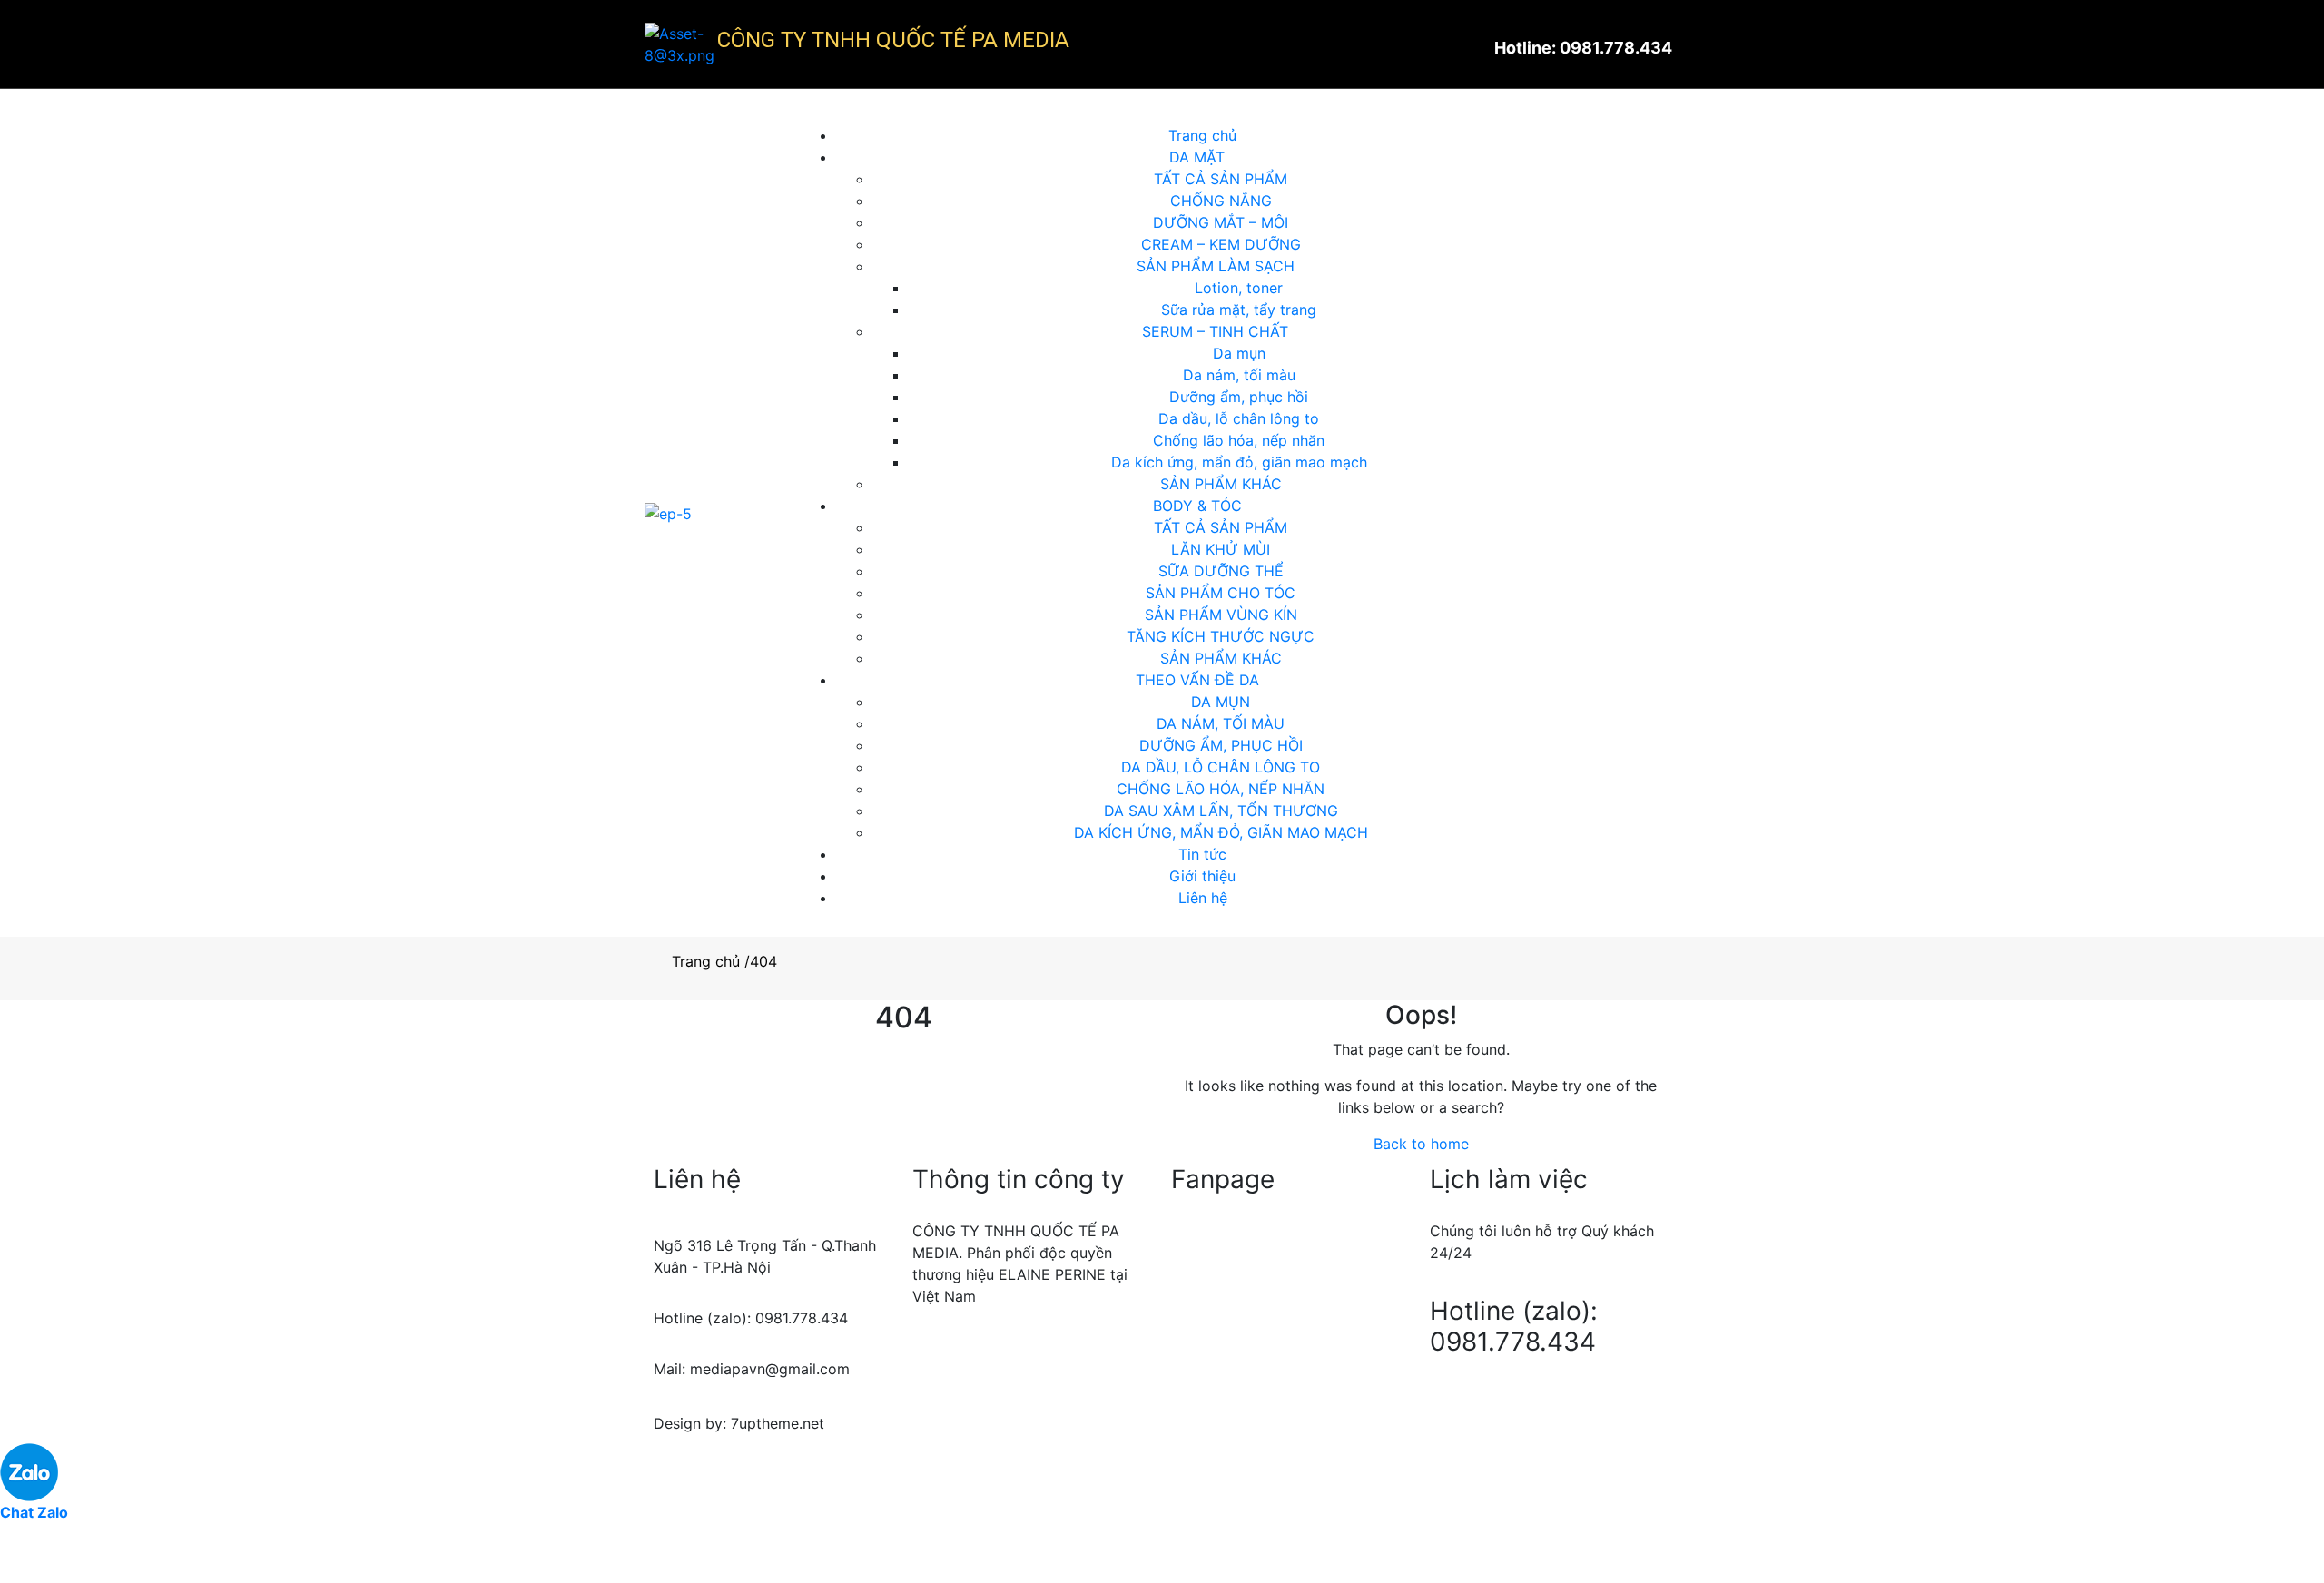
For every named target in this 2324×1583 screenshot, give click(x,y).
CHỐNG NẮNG (1221, 201)
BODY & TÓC (1197, 506)
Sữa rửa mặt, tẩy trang (1239, 310)
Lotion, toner (1239, 288)
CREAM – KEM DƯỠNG (1221, 244)
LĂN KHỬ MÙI (1221, 549)
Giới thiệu (1202, 876)
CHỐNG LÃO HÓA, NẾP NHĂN (1221, 789)
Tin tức (1202, 854)
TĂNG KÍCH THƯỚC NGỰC (1221, 636)
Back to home (1421, 1144)
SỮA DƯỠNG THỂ (1221, 571)
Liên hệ (1203, 898)
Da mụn (1239, 353)
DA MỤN (1221, 702)
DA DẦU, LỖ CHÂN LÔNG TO (1221, 767)
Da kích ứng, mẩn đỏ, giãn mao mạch (1239, 462)
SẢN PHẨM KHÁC (1221, 484)
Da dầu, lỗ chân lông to (1239, 418)
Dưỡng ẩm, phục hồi (1239, 397)
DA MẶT (1197, 157)
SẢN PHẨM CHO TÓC (1221, 593)
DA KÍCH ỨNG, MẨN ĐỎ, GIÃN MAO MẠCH (1221, 832)
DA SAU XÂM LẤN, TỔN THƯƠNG (1221, 811)
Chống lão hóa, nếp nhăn (1239, 440)
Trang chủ (1202, 135)
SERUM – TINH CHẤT (1215, 331)
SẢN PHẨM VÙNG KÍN (1221, 615)
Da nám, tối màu (1239, 375)
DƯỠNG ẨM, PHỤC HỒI (1221, 745)
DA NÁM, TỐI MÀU (1221, 723)
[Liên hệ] (23, 1559)
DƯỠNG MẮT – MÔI (1221, 222)
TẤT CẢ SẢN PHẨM (1221, 179)
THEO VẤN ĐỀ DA (1197, 680)
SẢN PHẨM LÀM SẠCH (1216, 266)
